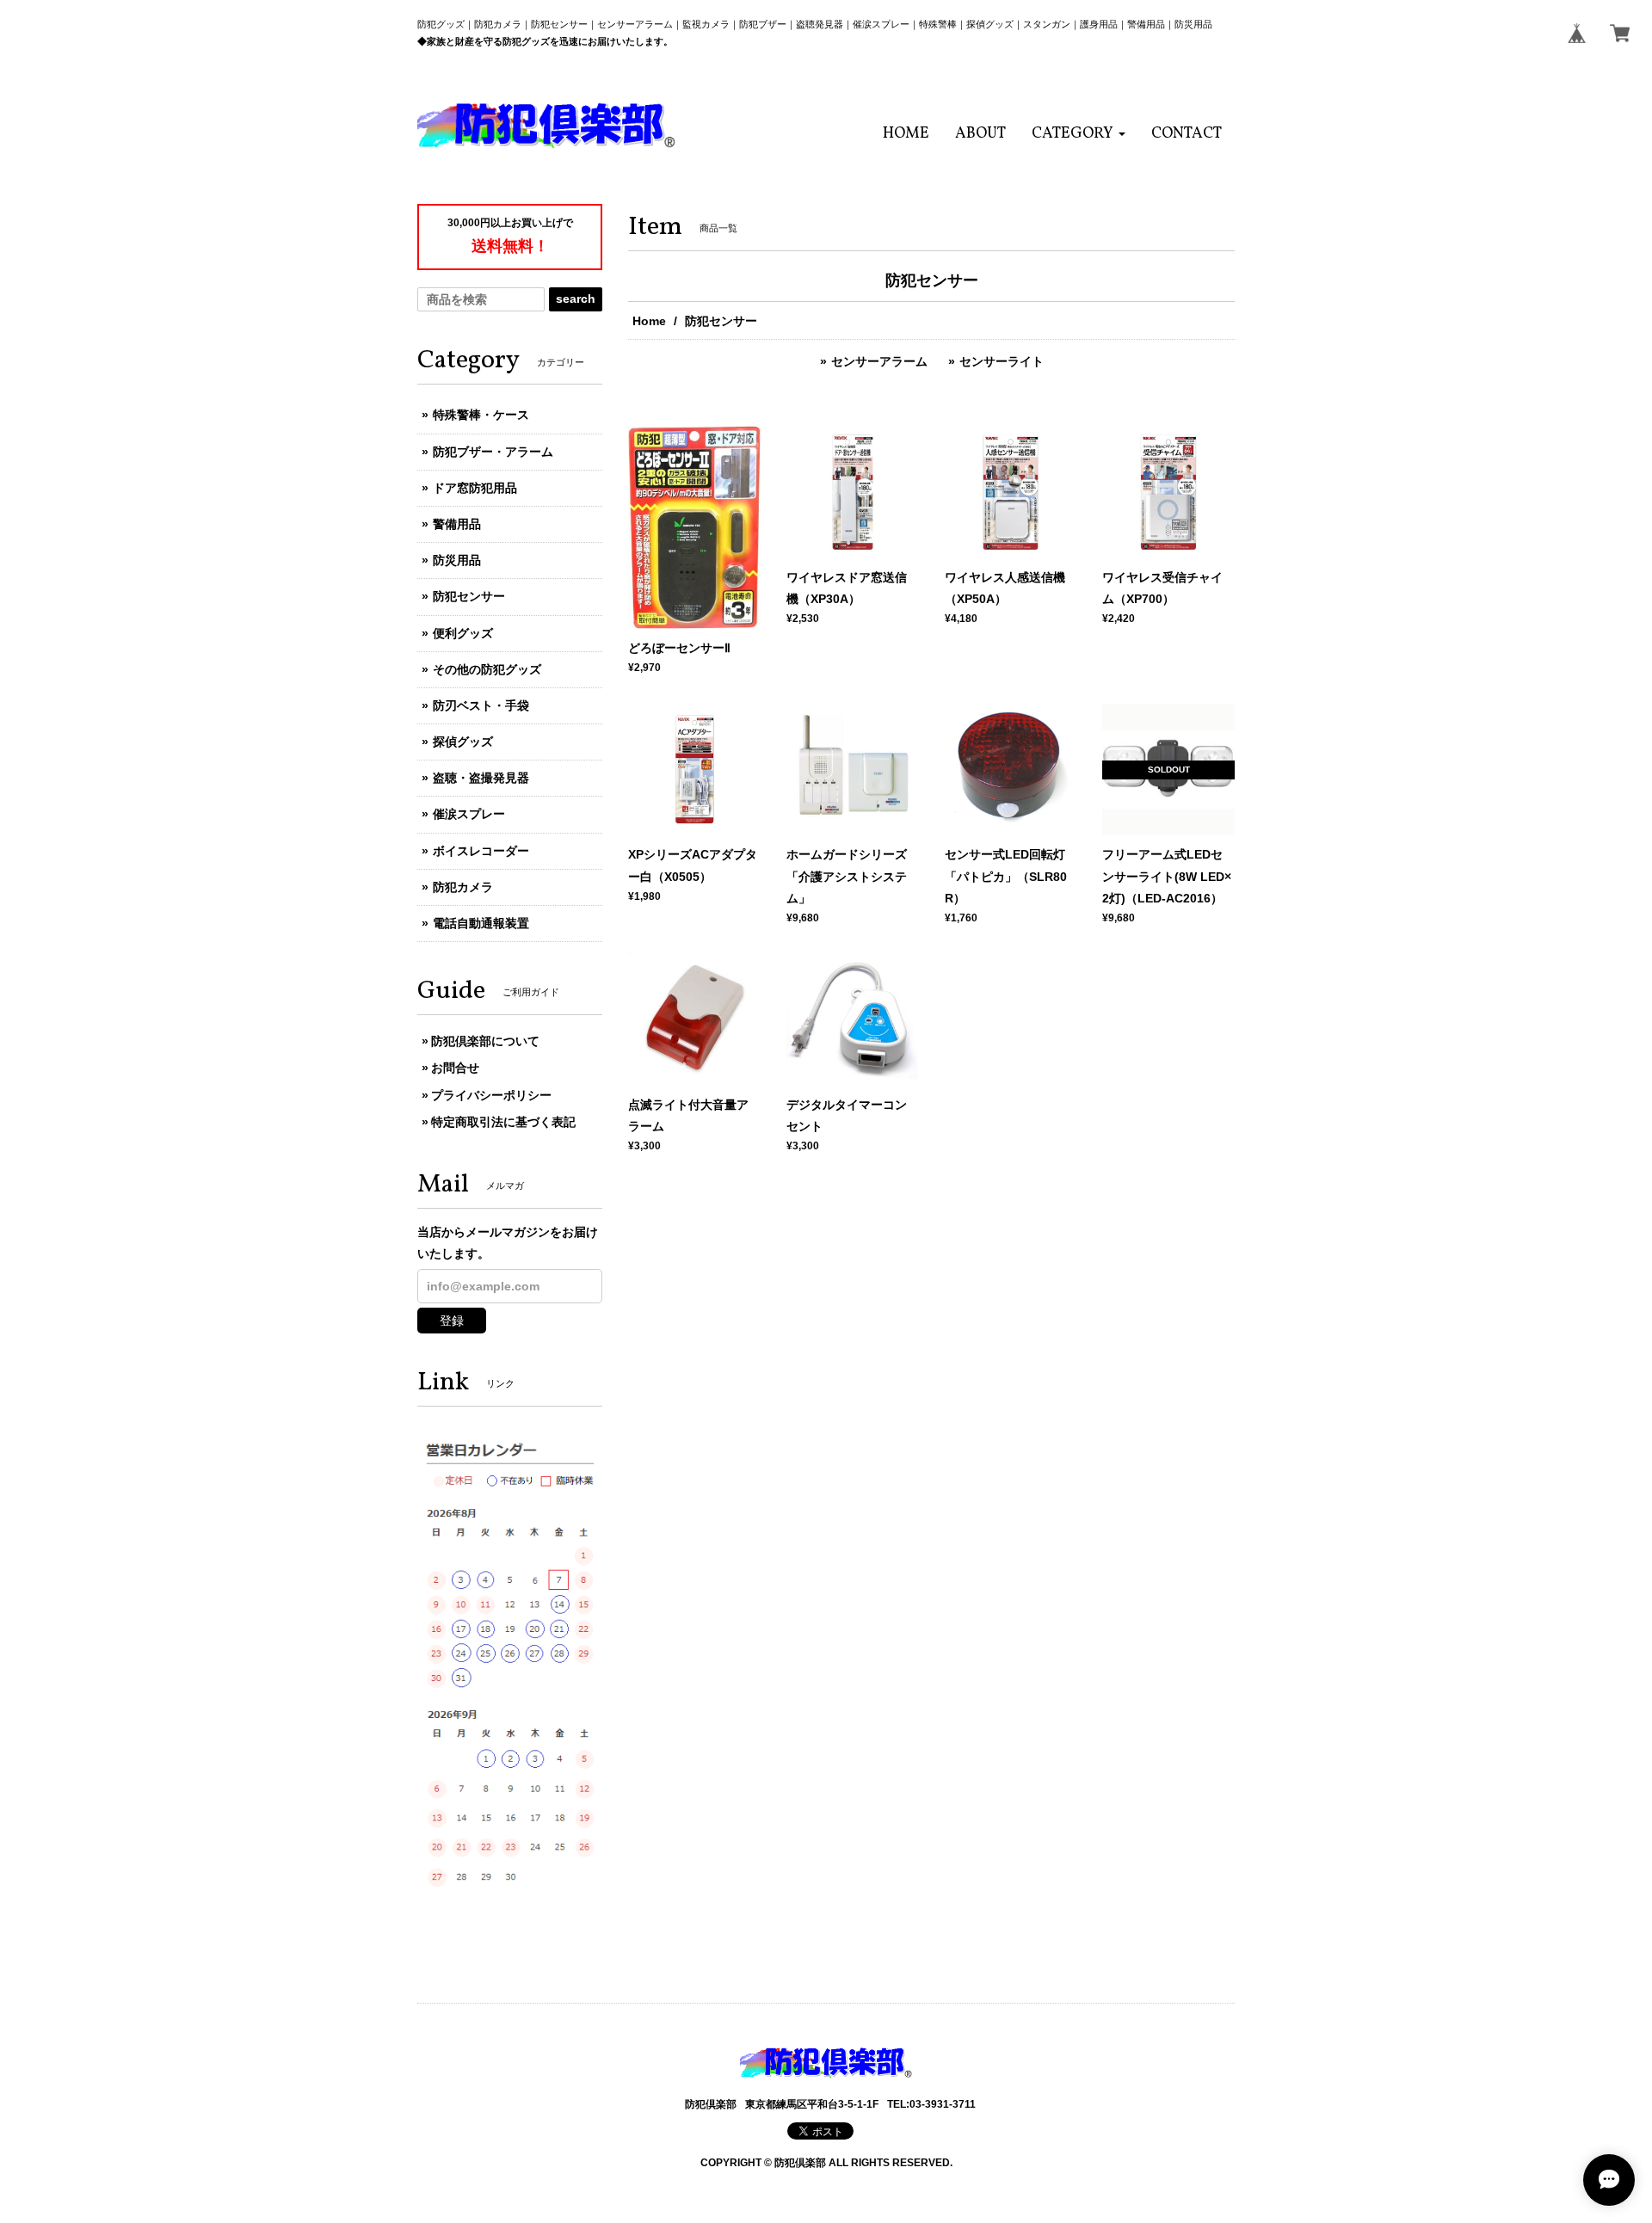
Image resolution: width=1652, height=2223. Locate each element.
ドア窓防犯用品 (475, 488)
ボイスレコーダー (481, 851)
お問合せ (455, 1068)
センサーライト (1002, 361)
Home (649, 321)
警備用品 (457, 524)
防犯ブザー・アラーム (493, 452)
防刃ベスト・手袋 (481, 705)
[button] (1079, 134)
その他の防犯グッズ (487, 669)
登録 (452, 1321)
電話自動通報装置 (481, 923)
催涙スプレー (469, 814)
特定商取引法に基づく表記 (503, 1122)
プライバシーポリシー (491, 1095)
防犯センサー (469, 596)
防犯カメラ (463, 887)
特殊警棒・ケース (481, 415)
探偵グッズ (463, 742)
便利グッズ (463, 633)
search (576, 299)
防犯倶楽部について (485, 1041)
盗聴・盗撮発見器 (481, 778)
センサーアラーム (879, 361)
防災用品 (457, 560)
